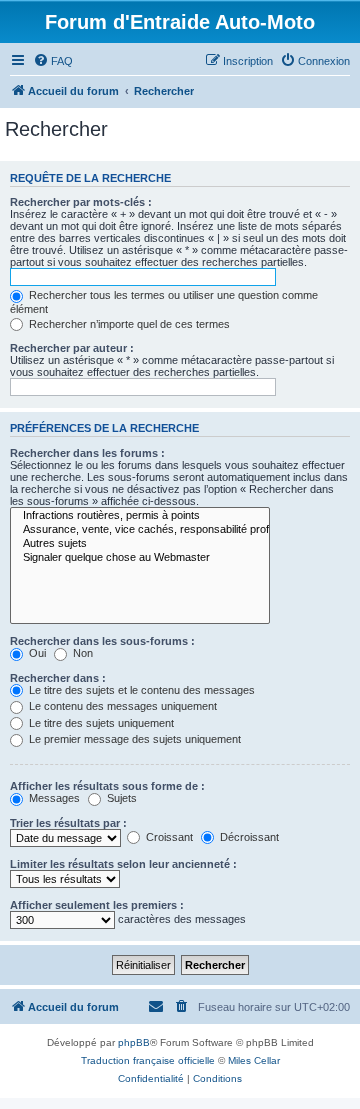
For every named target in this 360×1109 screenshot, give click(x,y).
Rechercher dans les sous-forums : (102, 641)
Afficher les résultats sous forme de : (107, 786)
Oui (36, 653)
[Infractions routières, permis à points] (140, 516)
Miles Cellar (254, 1060)
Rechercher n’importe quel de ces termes (128, 324)
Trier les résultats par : (68, 823)
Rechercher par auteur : (72, 348)
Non (81, 653)
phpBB (134, 1042)
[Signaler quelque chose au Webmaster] (140, 558)
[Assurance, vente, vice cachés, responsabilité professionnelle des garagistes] (140, 530)
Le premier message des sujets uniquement (133, 739)
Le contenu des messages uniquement (121, 706)
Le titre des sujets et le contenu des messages (140, 690)
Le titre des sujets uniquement (100, 723)
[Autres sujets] (140, 544)
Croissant (168, 837)
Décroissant (248, 837)
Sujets (120, 798)
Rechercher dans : (58, 678)
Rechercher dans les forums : (87, 453)
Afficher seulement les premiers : (97, 905)
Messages (53, 798)
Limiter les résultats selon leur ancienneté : (123, 864)
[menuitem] (53, 61)
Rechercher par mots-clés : (81, 202)
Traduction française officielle (148, 1060)
